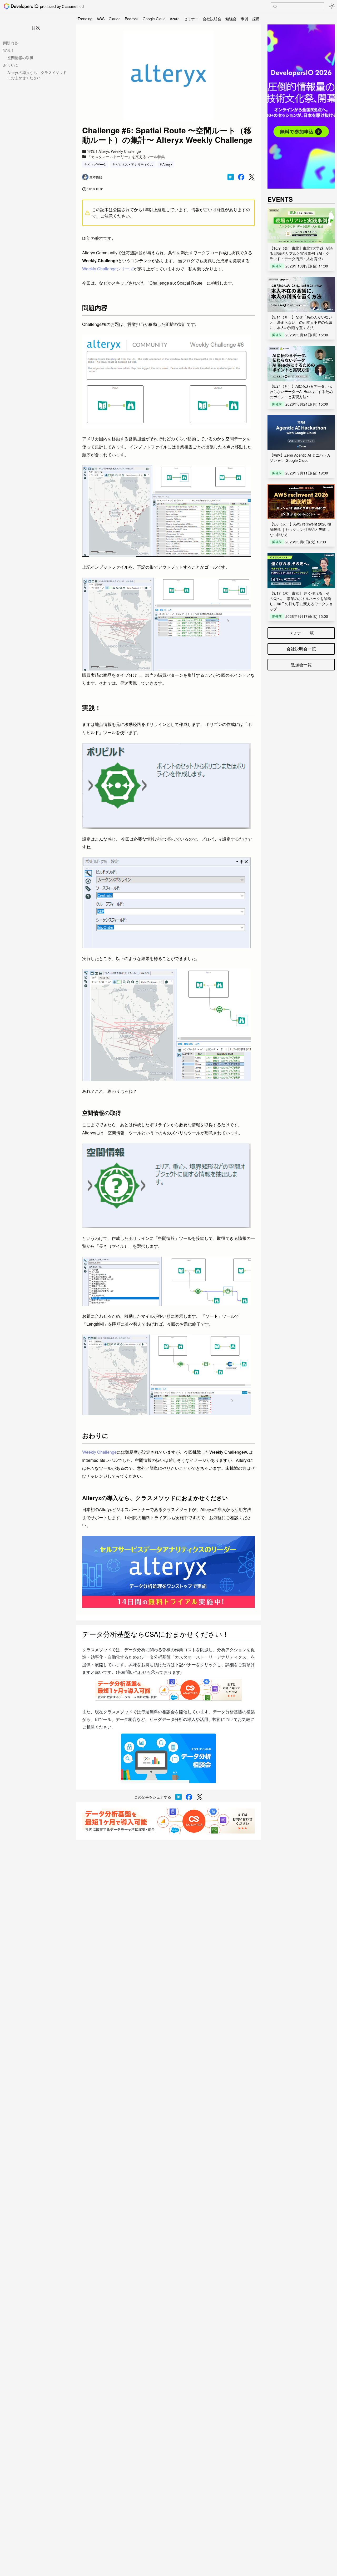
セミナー (191, 19)
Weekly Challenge (99, 1452)
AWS (101, 19)
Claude (115, 19)
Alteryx (167, 164)
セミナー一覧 (301, 633)
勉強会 (231, 19)
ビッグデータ (97, 164)
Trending (85, 19)
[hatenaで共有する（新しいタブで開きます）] (231, 177)
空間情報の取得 (20, 58)
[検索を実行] (275, 7)
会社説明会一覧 (301, 649)
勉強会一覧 (301, 665)
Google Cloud (154, 19)
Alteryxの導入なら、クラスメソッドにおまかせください (37, 75)
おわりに (11, 65)
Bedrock (132, 19)
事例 (244, 19)
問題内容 (11, 43)
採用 (256, 19)
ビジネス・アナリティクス (134, 164)
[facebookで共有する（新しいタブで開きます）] (241, 177)
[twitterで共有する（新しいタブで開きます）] (252, 177)
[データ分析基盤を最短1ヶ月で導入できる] (168, 1821)
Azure (175, 19)
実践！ (9, 50)
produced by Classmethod (62, 6)
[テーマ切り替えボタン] (332, 6)
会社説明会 (212, 19)
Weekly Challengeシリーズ (108, 269)
